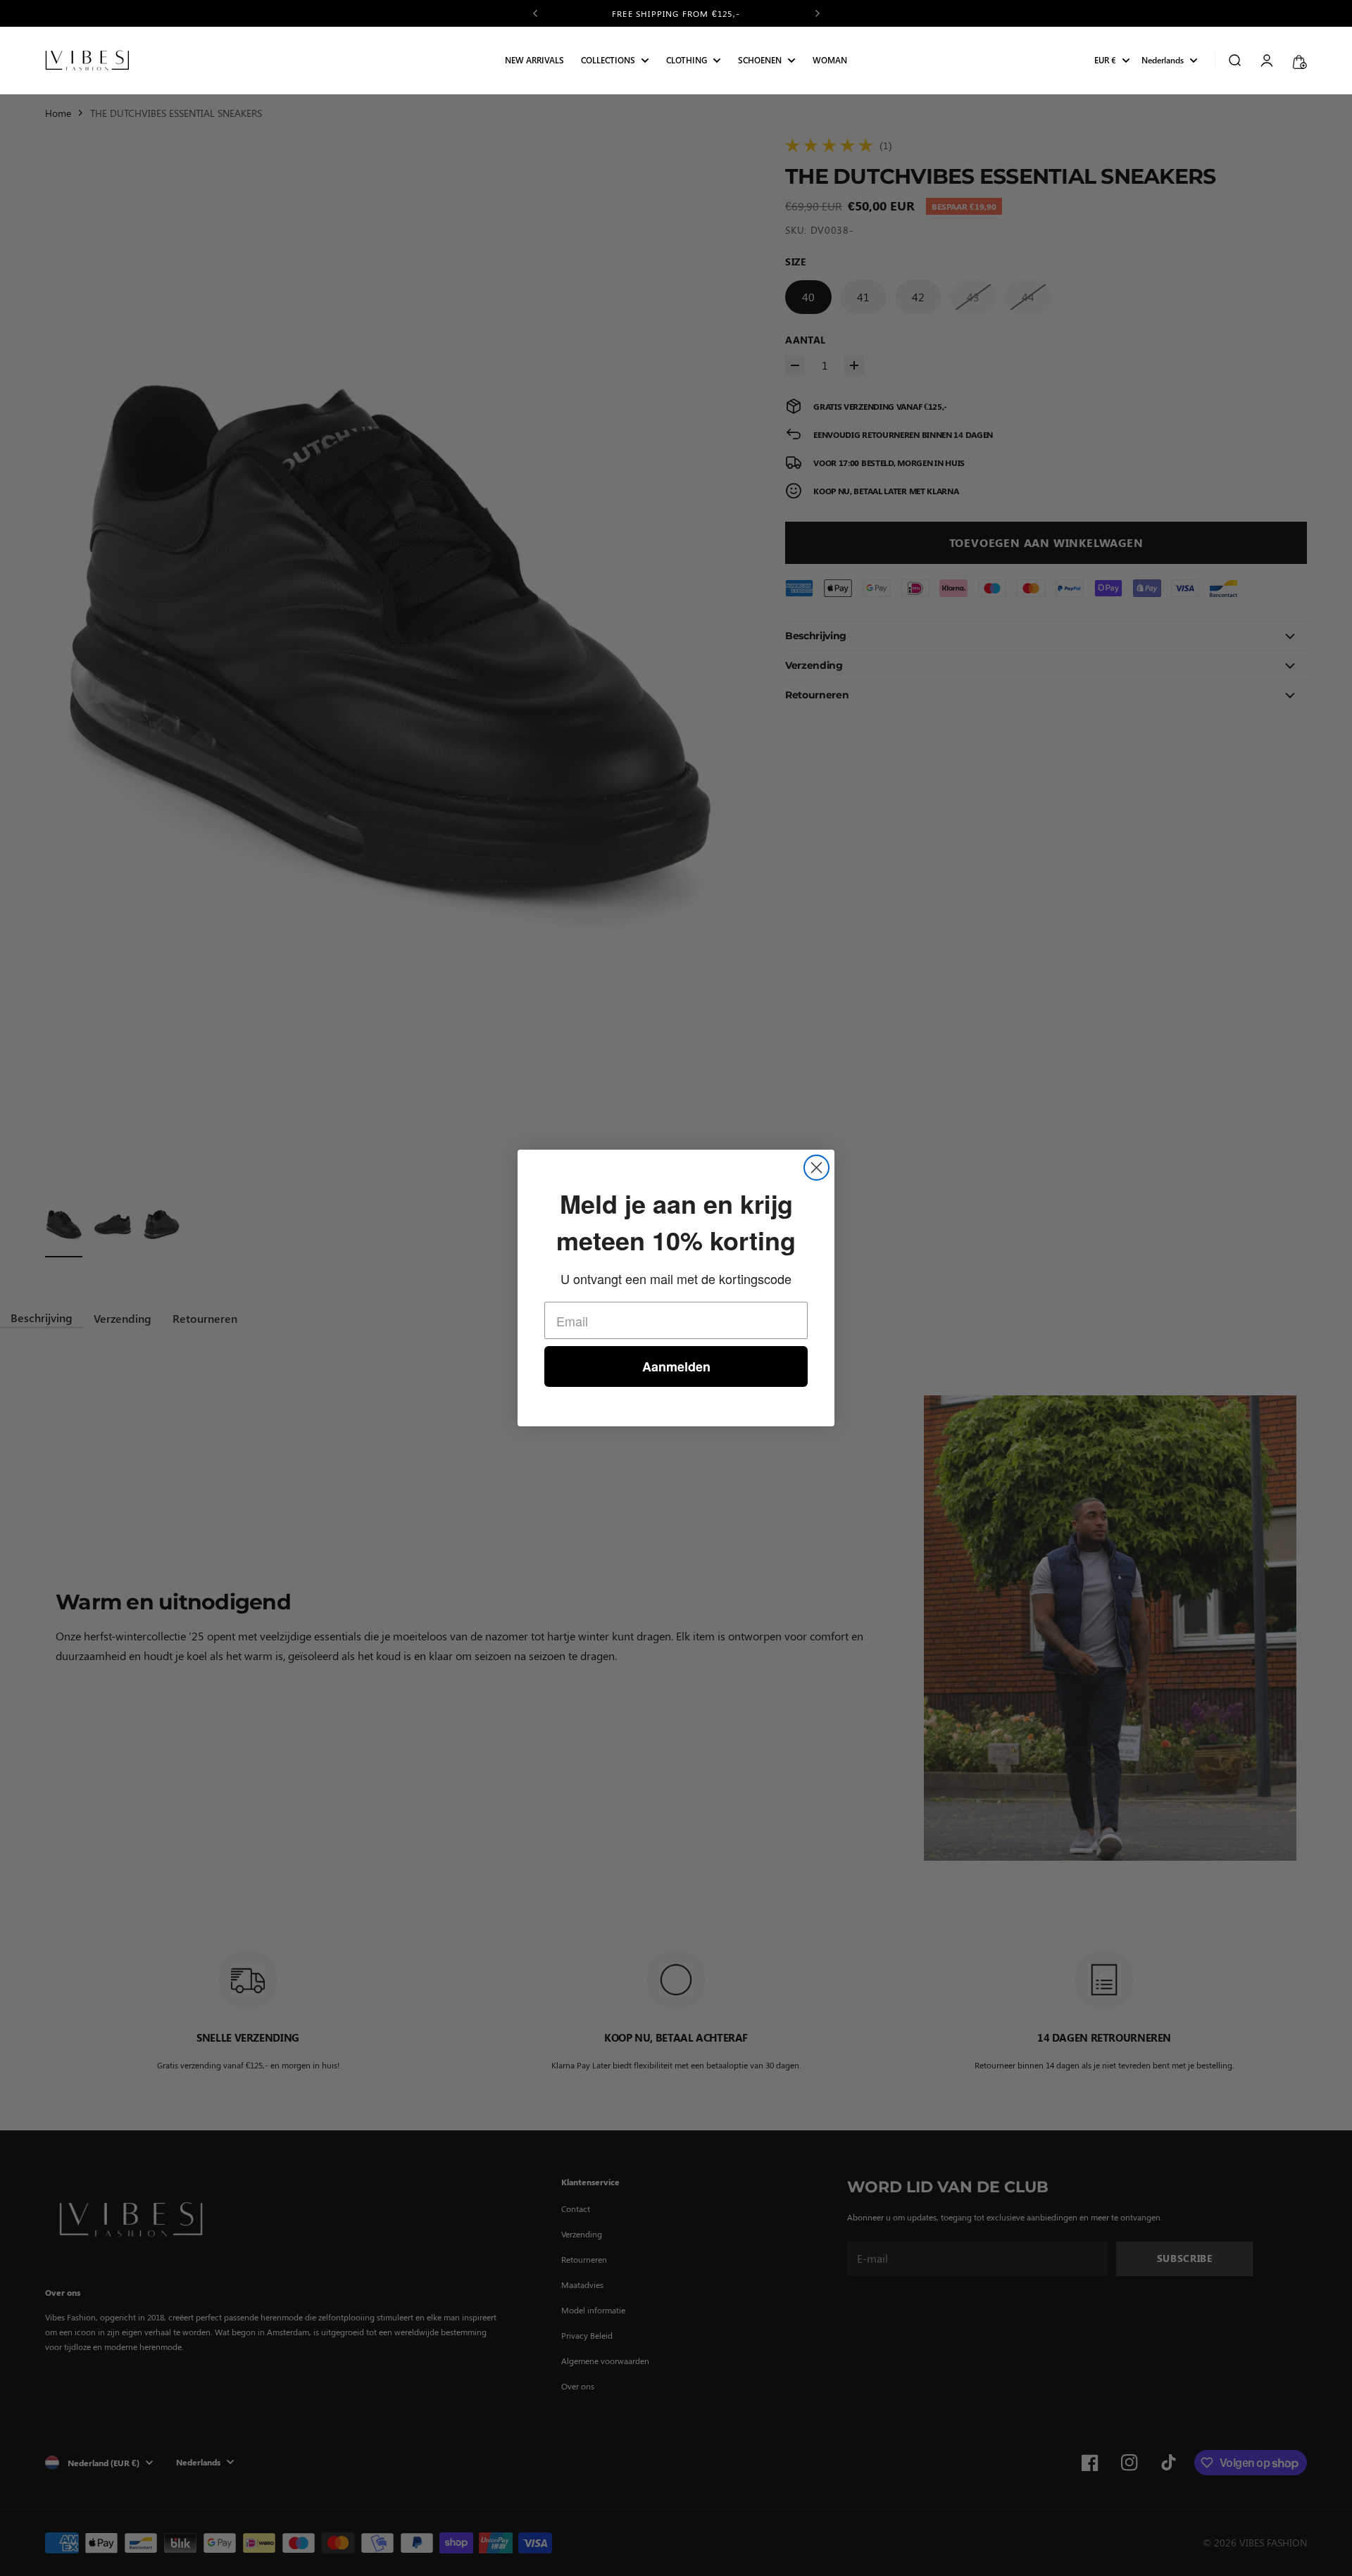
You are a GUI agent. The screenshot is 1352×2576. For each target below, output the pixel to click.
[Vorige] (535, 13)
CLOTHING (687, 61)
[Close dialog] (816, 1168)
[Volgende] (818, 13)
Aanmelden (676, 1366)
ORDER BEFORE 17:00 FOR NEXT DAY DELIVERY (676, 13)
